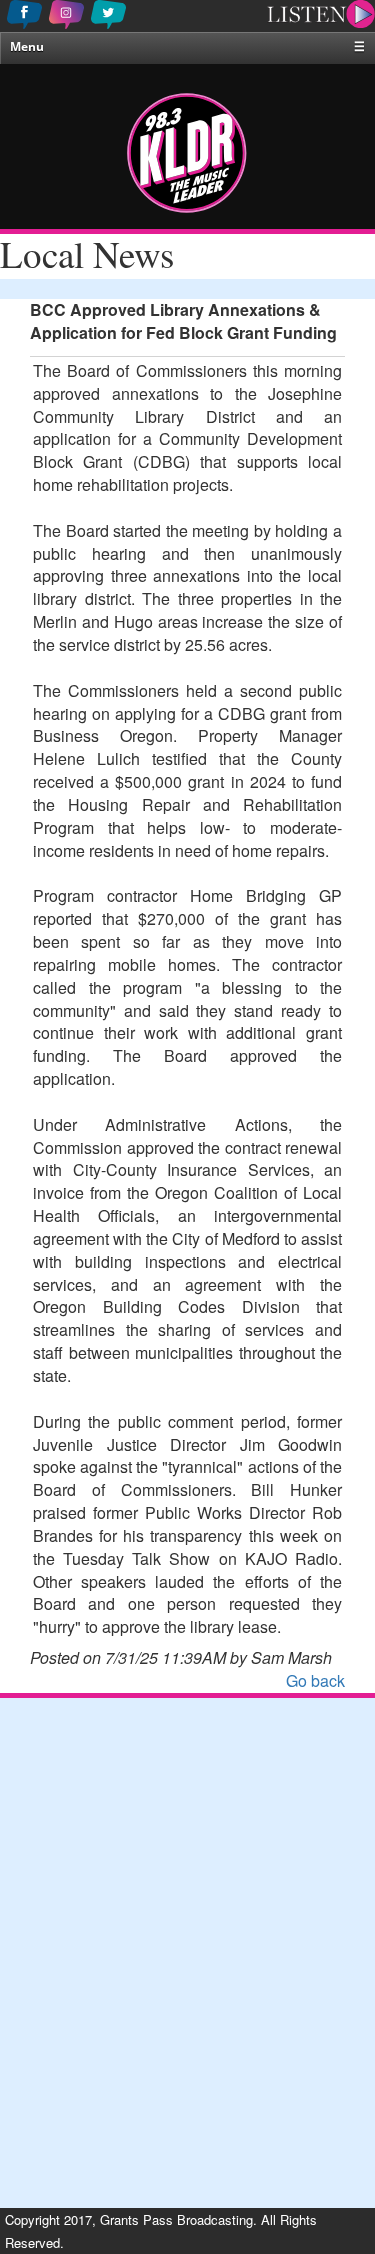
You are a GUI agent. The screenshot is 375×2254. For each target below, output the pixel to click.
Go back (315, 1680)
